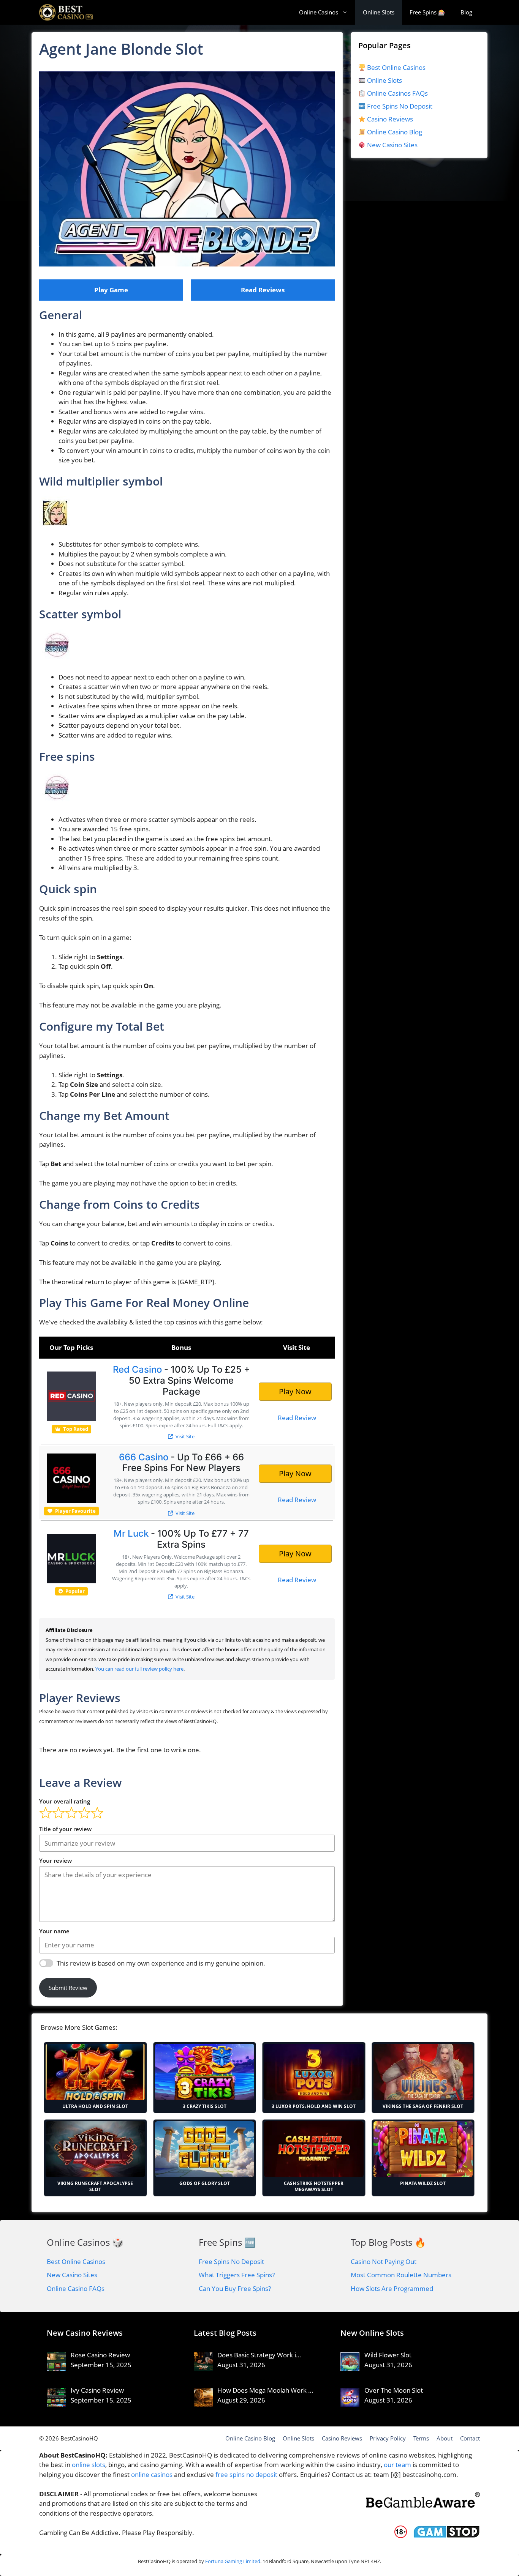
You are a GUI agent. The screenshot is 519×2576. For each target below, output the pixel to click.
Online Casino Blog (395, 132)
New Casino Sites (392, 145)
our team (397, 2465)
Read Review (297, 1418)
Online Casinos (319, 12)
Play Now (295, 1391)
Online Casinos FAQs (397, 93)
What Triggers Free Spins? (237, 2275)
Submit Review (68, 1988)
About (445, 2438)
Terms (421, 2438)
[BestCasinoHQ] (66, 12)
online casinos (152, 2474)
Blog (466, 12)
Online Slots (379, 12)
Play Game (111, 290)
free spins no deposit (246, 2474)
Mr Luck (131, 1533)
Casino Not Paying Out (384, 2261)
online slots (89, 2465)
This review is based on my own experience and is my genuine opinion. (161, 1963)
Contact (470, 2438)
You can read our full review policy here (139, 1669)
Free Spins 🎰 (427, 12)
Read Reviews (263, 290)
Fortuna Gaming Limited (233, 2561)
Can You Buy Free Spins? (235, 2288)
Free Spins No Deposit (399, 106)
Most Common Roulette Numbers (401, 2275)
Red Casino (137, 1369)
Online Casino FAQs (76, 2288)
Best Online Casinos (396, 67)
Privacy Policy (388, 2438)
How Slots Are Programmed (392, 2288)
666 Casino (144, 1457)
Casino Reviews (389, 119)
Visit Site (184, 1436)
